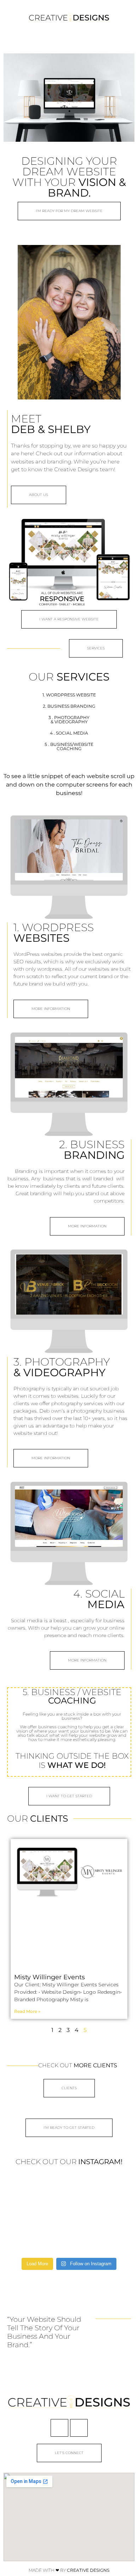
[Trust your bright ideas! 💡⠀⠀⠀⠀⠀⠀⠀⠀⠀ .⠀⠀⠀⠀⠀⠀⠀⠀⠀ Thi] (69, 2241)
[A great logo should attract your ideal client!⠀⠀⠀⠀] (111, 2241)
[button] (69, 37)
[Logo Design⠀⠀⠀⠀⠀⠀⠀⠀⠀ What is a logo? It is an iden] (27, 2216)
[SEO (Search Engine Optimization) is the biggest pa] (27, 2191)
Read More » (27, 2011)
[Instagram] (79, 2428)
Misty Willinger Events (50, 1977)
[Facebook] (59, 2428)
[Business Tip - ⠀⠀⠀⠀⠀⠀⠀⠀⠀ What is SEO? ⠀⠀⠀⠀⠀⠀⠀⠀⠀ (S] (27, 2241)
